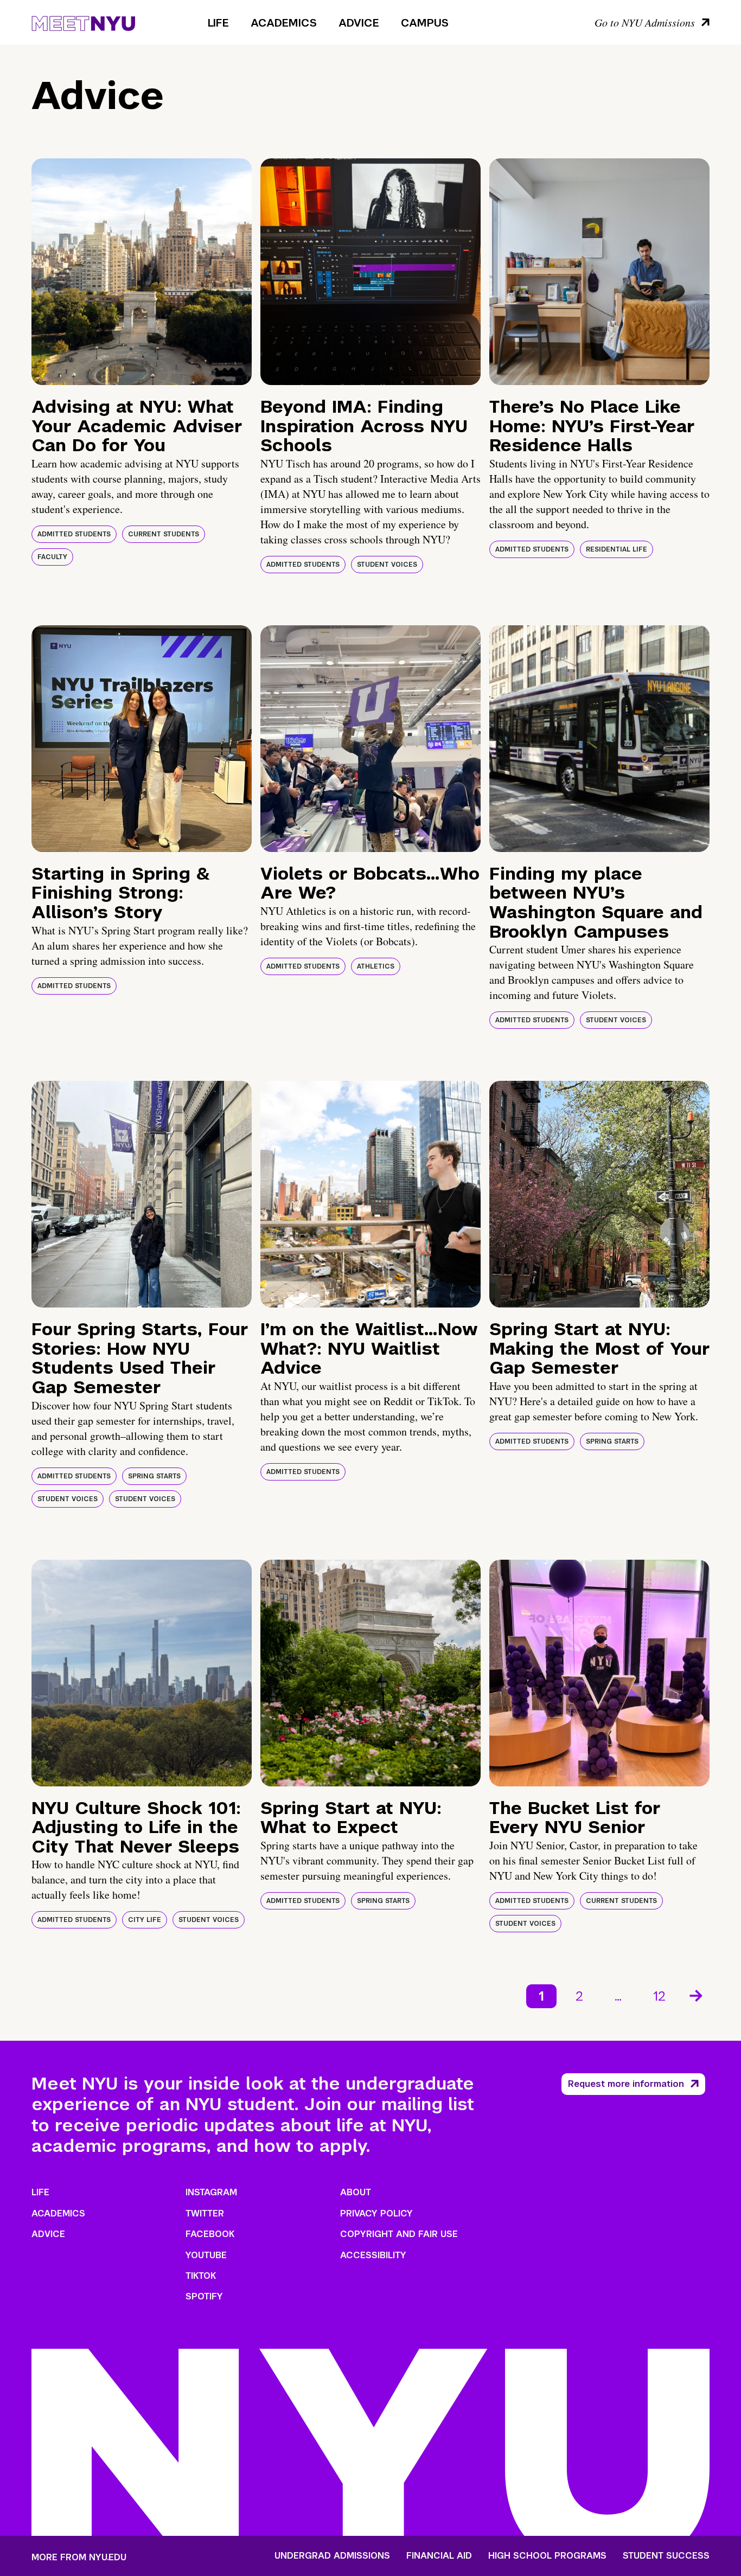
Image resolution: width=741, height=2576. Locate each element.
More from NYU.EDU (79, 2557)
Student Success (666, 2556)
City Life (145, 1920)
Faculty (52, 557)
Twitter (205, 2213)
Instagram (211, 2192)
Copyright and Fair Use (399, 2234)
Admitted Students (74, 534)
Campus (425, 23)
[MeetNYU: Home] (83, 22)
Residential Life (617, 549)
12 (659, 1996)
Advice (359, 23)
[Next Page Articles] (697, 1995)
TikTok (201, 2276)
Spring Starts (154, 1476)
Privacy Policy (376, 2213)
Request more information (626, 2084)
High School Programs (547, 2556)
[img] (142, 272)
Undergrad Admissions (332, 2556)
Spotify (204, 2296)
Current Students (164, 534)
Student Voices (387, 565)
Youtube (206, 2255)
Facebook (210, 2234)
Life (218, 23)
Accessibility (373, 2255)
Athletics (376, 966)
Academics (284, 23)
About (356, 2192)
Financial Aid (439, 2556)
